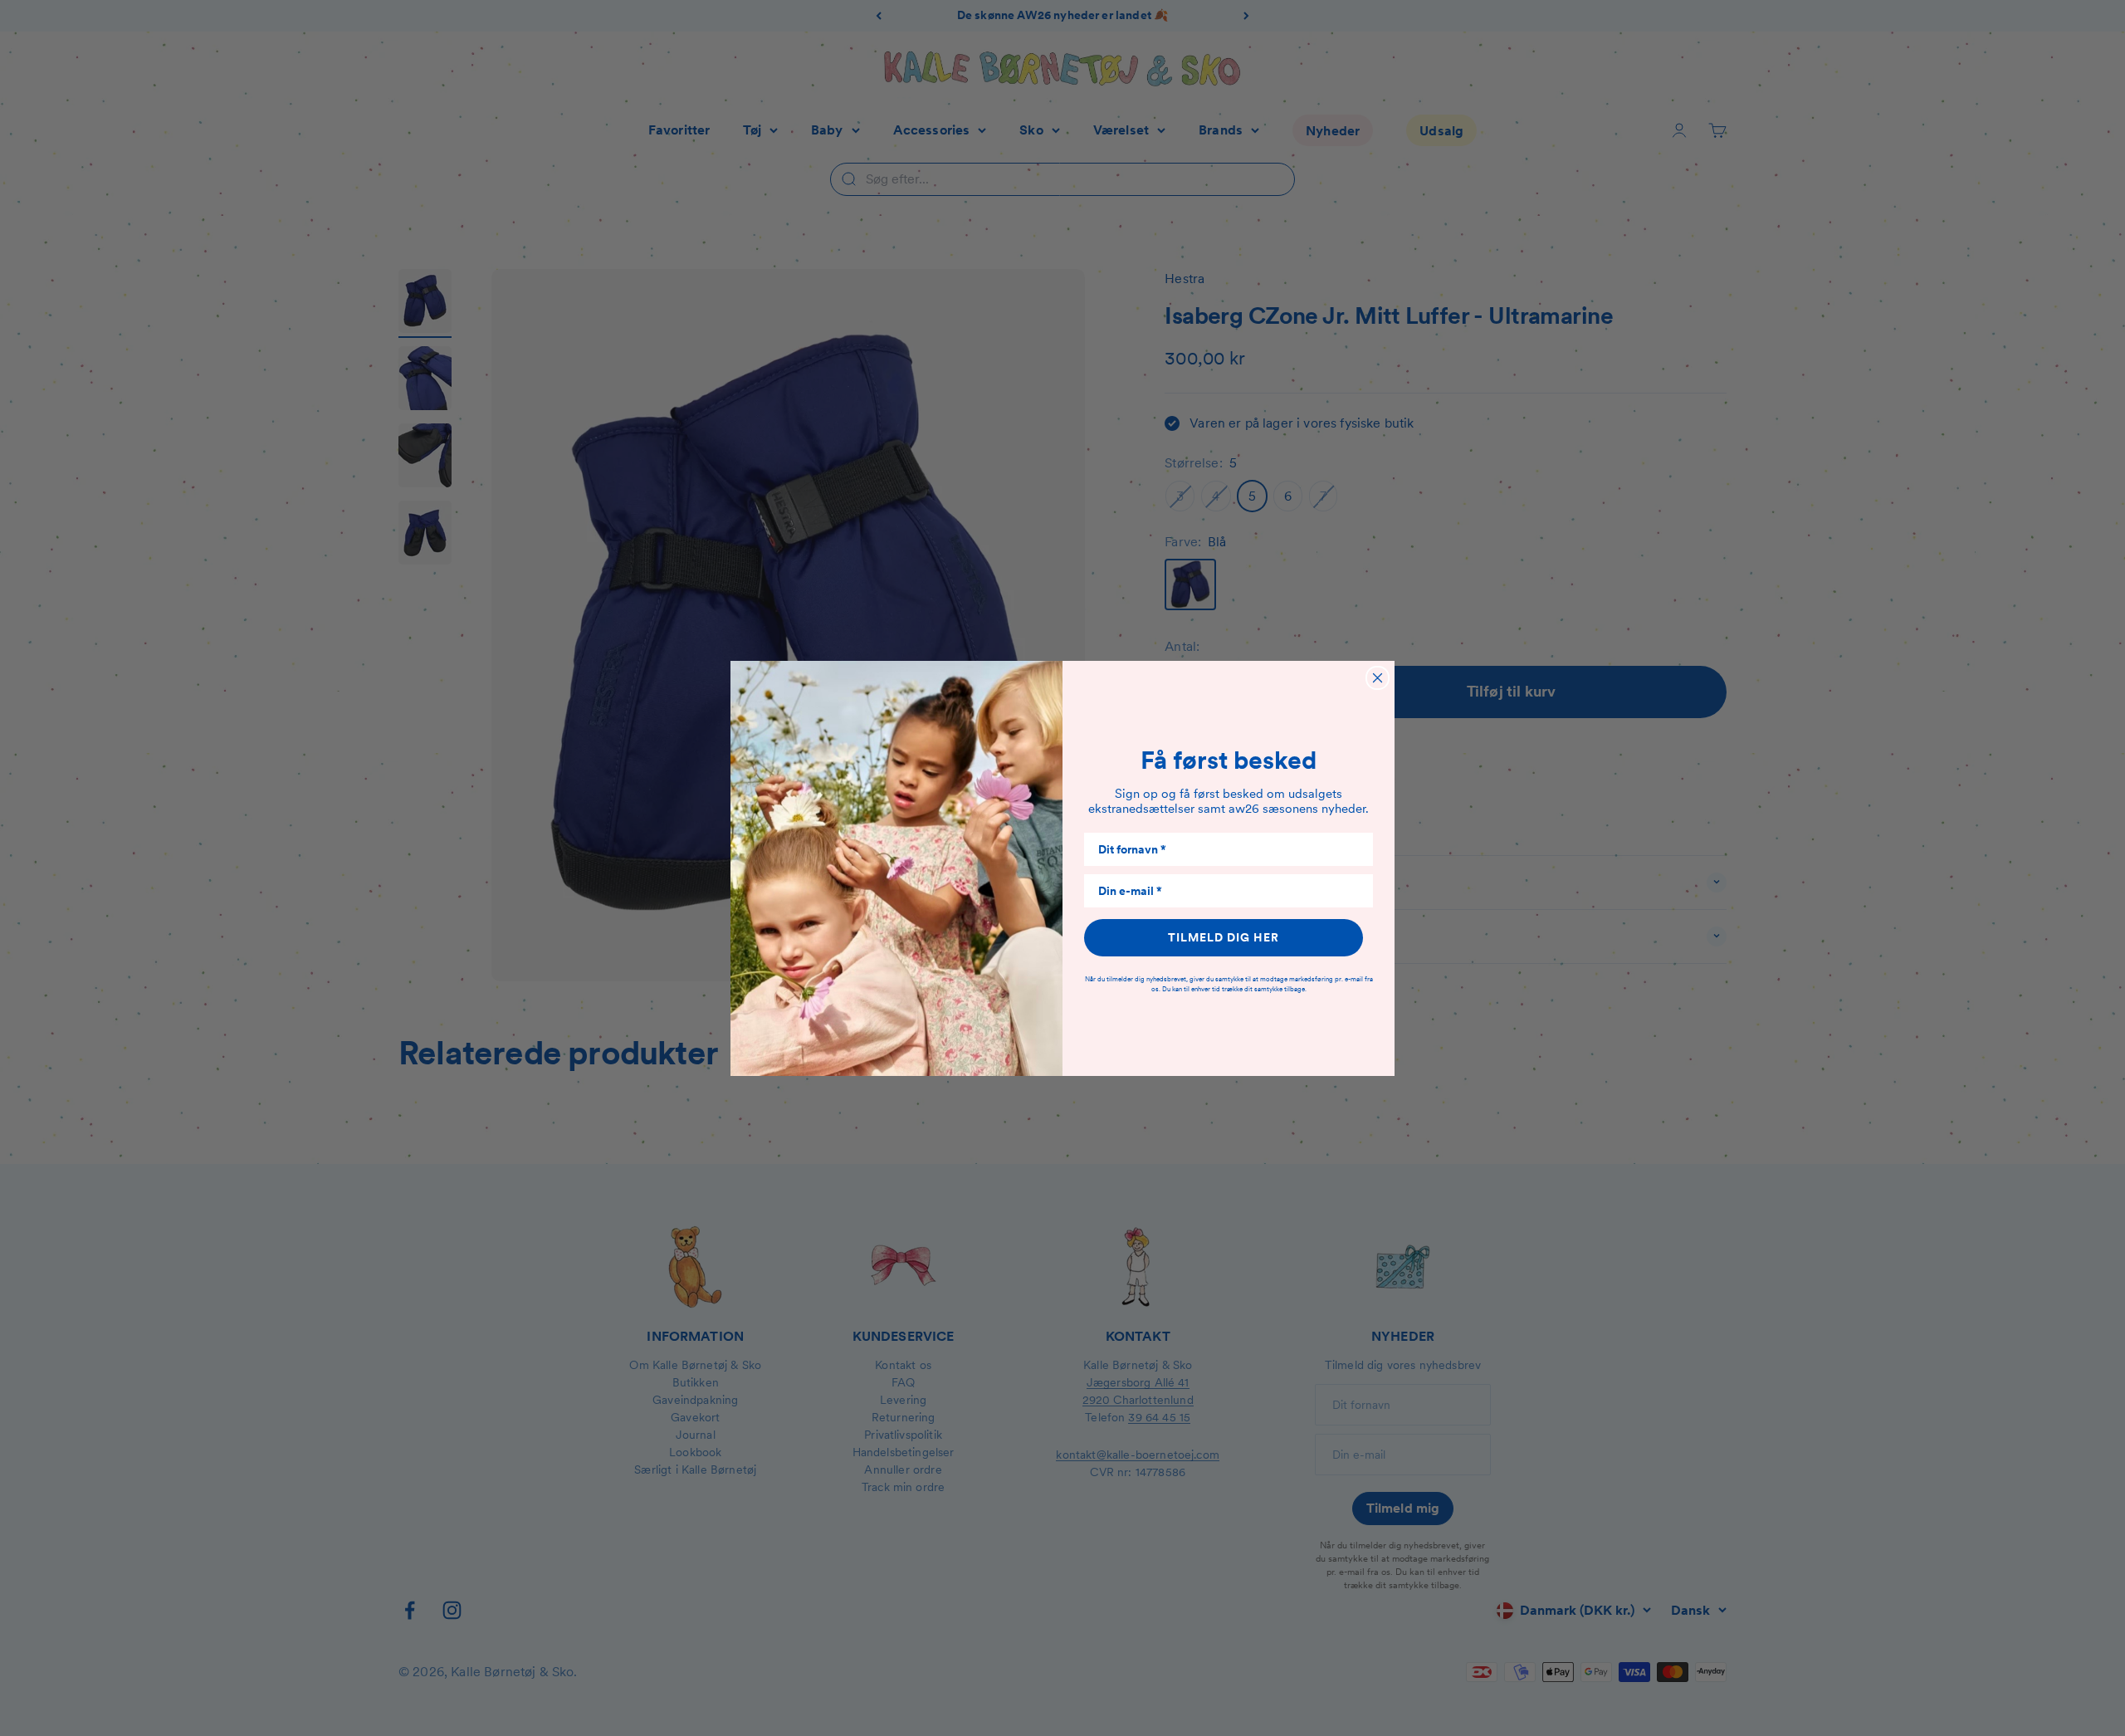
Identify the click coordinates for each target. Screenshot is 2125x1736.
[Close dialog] (1378, 678)
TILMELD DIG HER (1224, 937)
